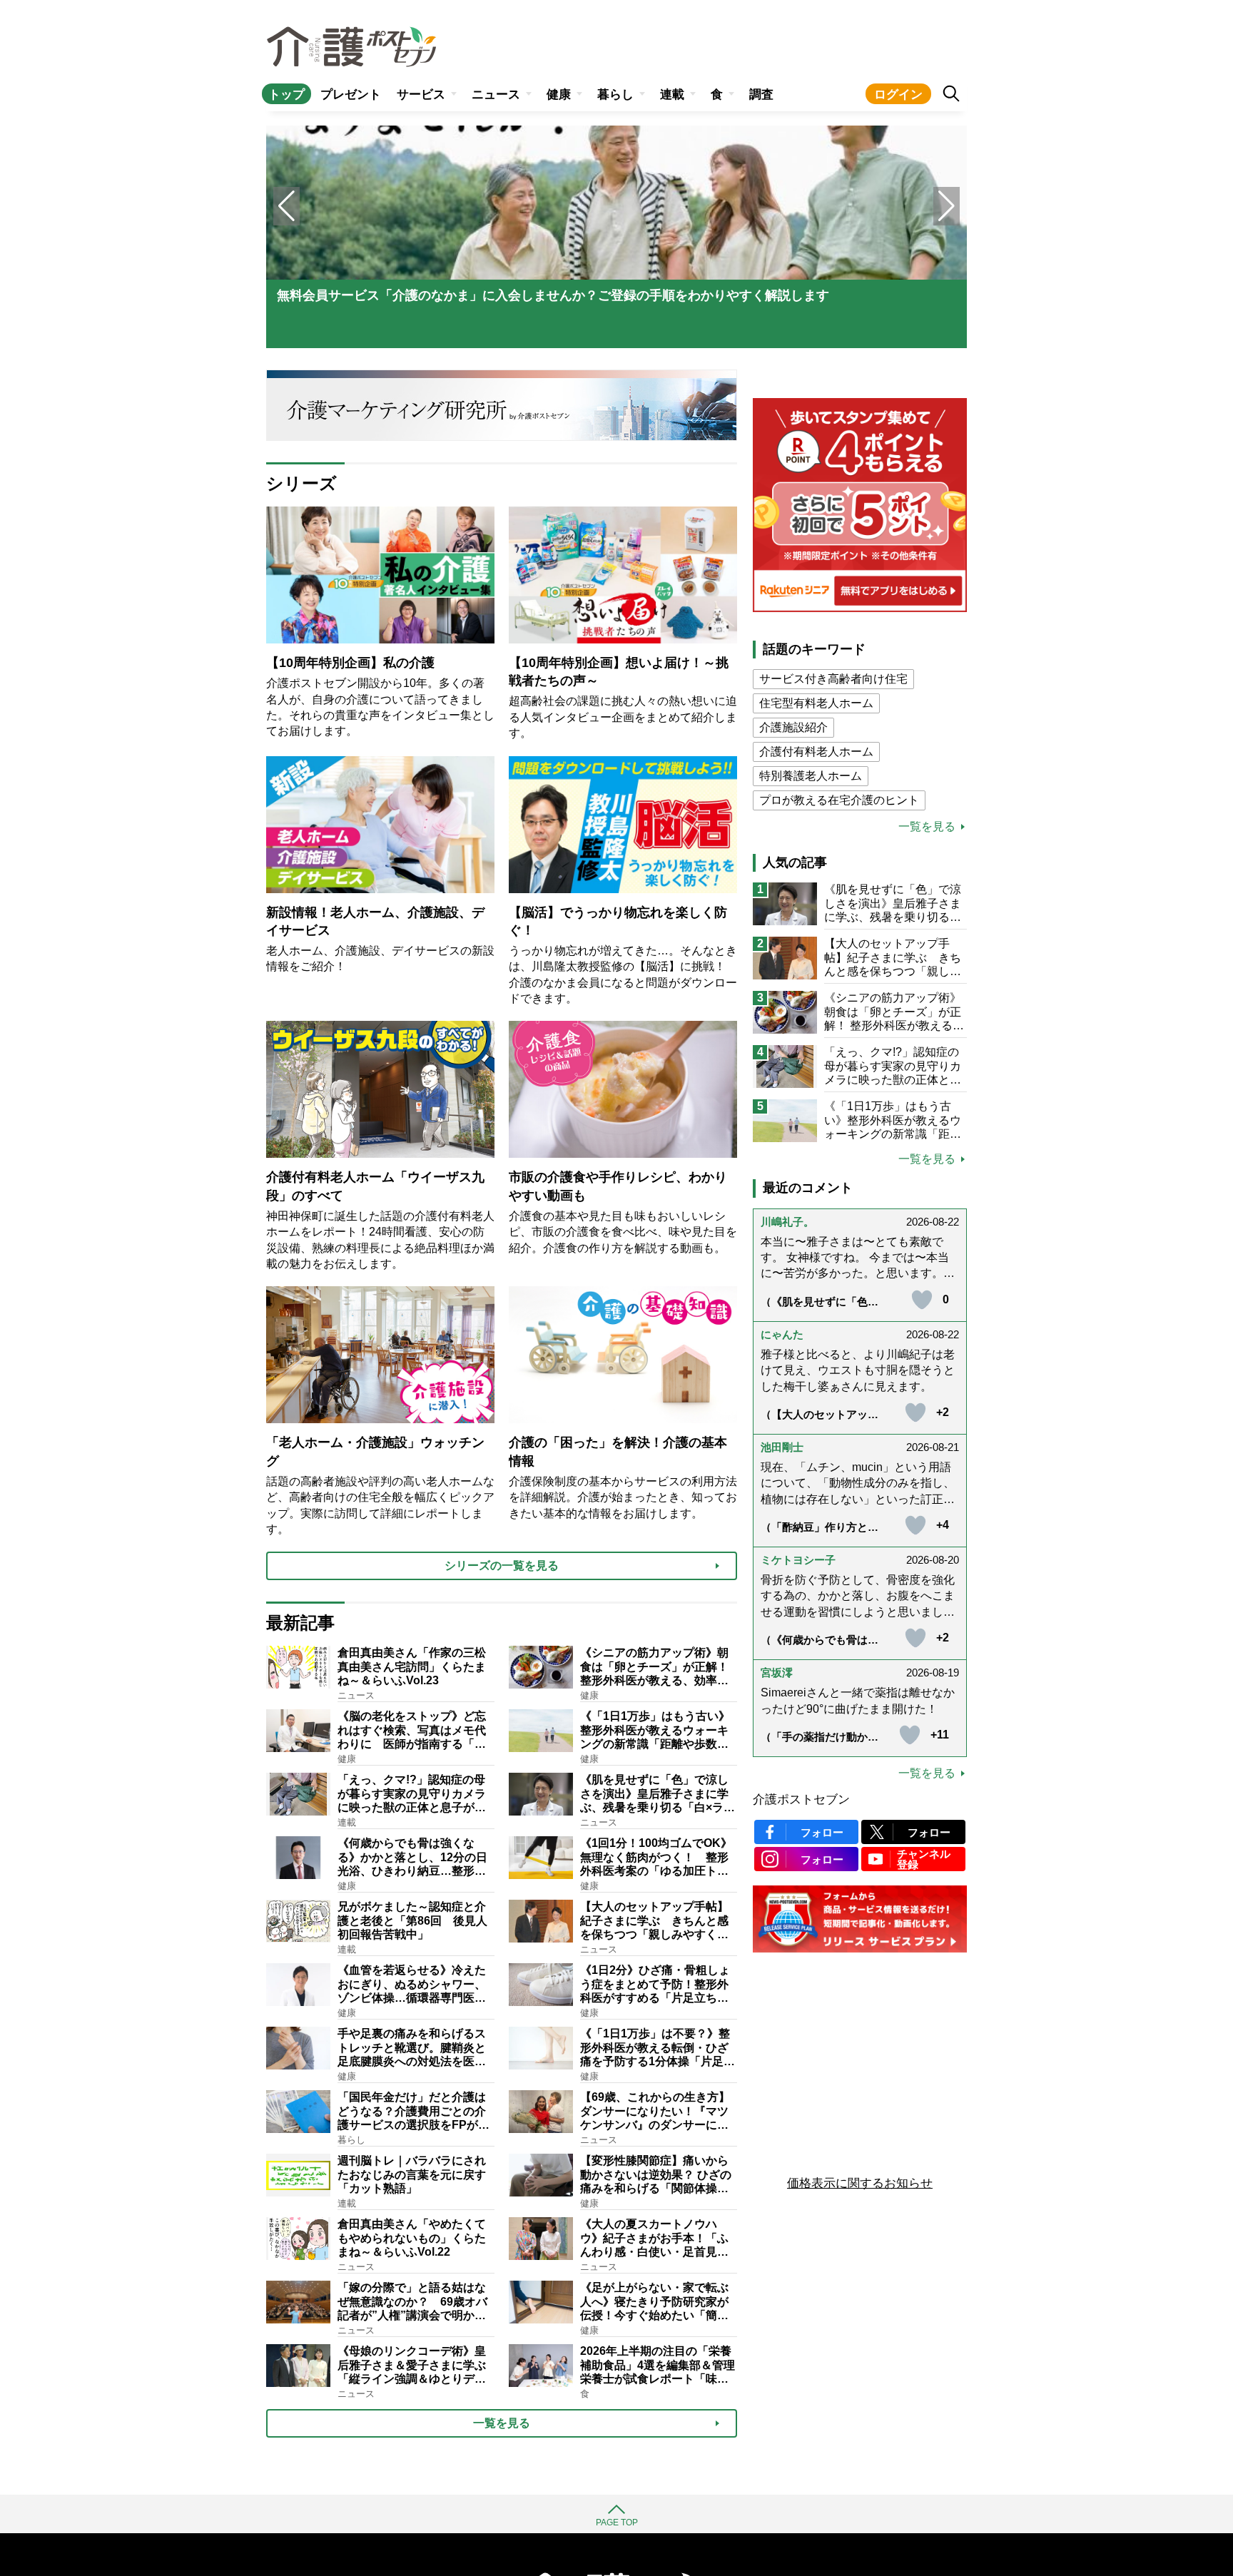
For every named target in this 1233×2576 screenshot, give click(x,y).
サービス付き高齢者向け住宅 (833, 679)
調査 (761, 95)
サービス (421, 95)
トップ (286, 95)
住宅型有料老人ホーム (816, 703)
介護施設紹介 (793, 727)
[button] (947, 206)
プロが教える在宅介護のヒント (839, 800)
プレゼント (351, 95)
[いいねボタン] (922, 1300)
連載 (672, 95)
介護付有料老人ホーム (816, 752)
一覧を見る (927, 827)
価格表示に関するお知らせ (860, 2183)
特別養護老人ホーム (811, 776)
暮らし (615, 95)
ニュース (496, 95)
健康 (559, 95)
